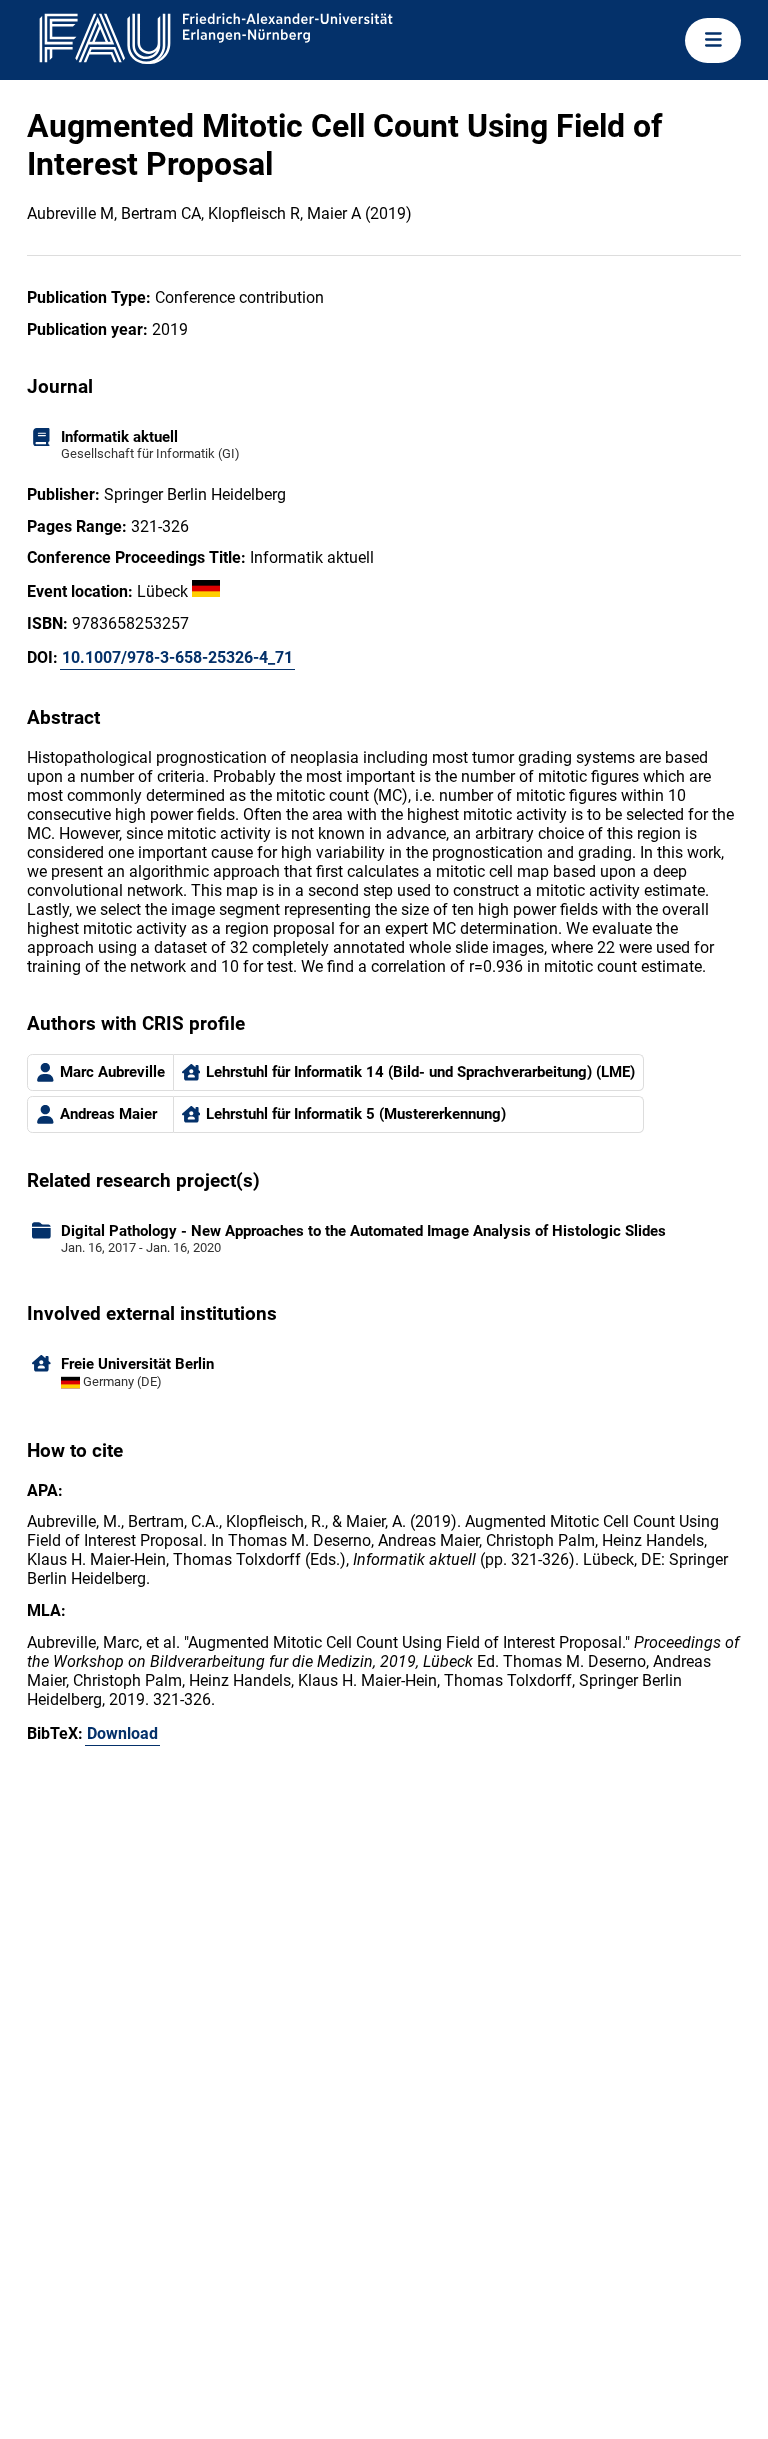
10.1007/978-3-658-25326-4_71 (177, 657)
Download (122, 1733)
